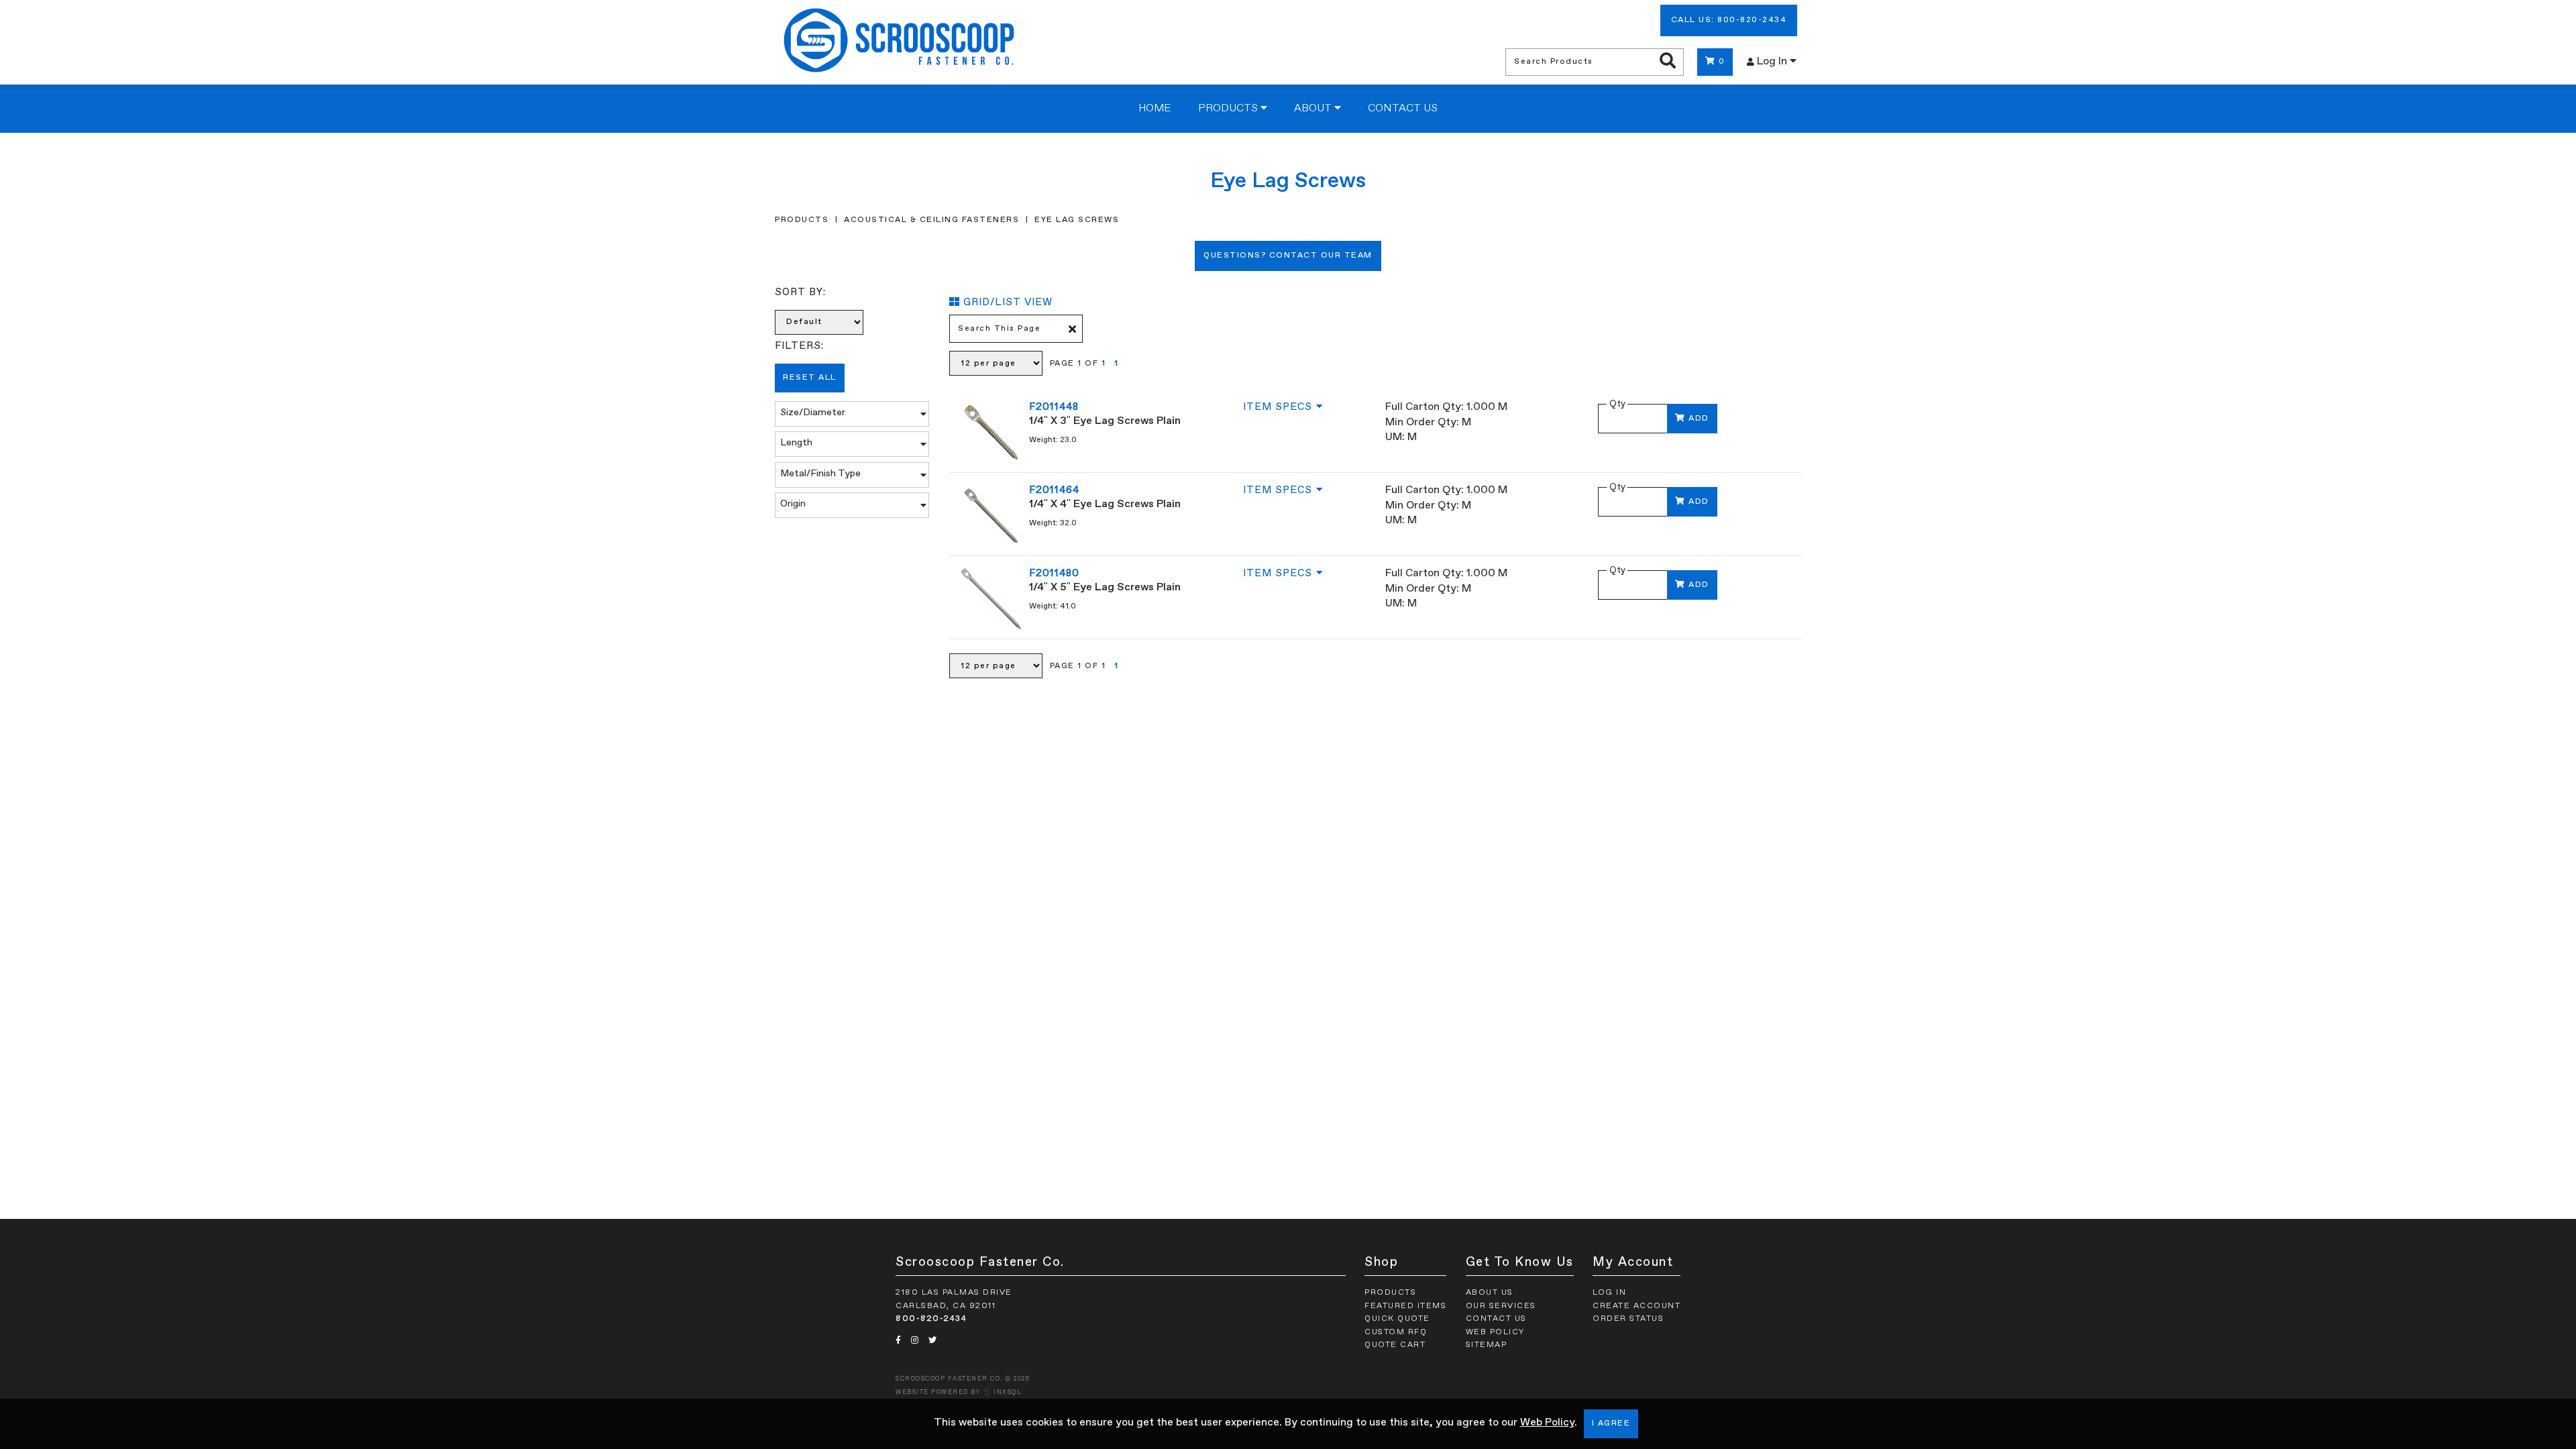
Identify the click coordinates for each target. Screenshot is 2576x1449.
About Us (1490, 1293)
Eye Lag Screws (1077, 220)
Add (1699, 419)
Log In (1773, 62)
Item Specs (1278, 407)
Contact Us (1403, 109)
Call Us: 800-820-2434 (1729, 20)
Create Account (1636, 1306)
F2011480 (1054, 573)
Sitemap (1487, 1345)
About (1314, 109)
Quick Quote (1397, 1319)
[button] (852, 414)
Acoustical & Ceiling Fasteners (931, 220)
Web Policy (1547, 1423)
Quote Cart (1395, 1345)
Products (1229, 109)
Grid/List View (1008, 302)
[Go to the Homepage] (899, 42)
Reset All (810, 378)
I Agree (1611, 1424)
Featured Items (1405, 1306)
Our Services (1501, 1306)
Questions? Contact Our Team (1288, 256)
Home (1155, 109)
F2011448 (1054, 407)
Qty (1617, 404)
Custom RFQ (1396, 1332)
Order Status (1628, 1319)
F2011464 (1054, 490)
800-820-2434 (931, 1319)
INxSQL (1008, 1392)
